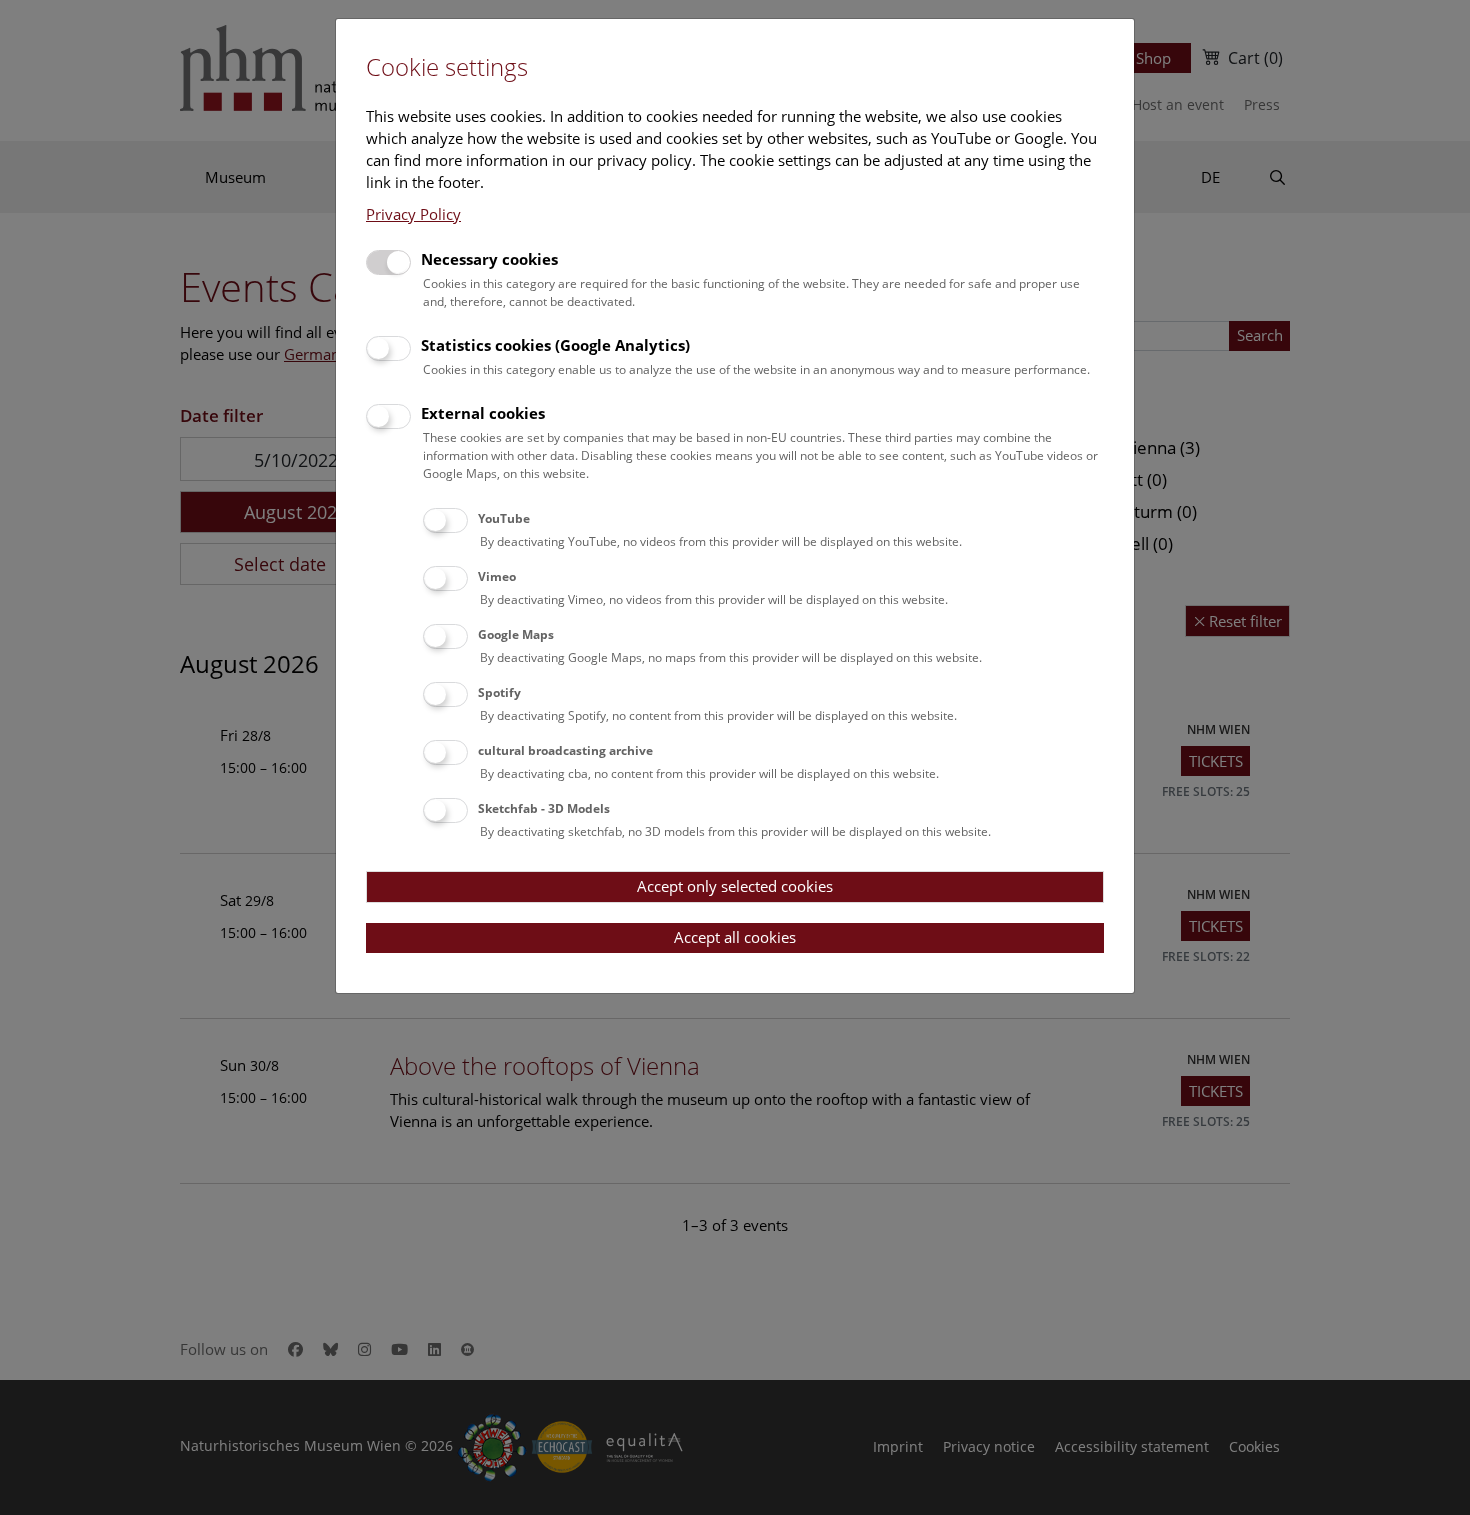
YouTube (504, 518)
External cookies (483, 413)
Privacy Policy (413, 214)
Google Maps (516, 634)
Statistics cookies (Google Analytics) (555, 345)
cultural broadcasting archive (565, 750)
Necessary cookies (489, 259)
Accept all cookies (735, 937)
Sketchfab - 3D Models (544, 808)
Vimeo (497, 576)
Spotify (499, 692)
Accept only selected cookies (735, 886)
